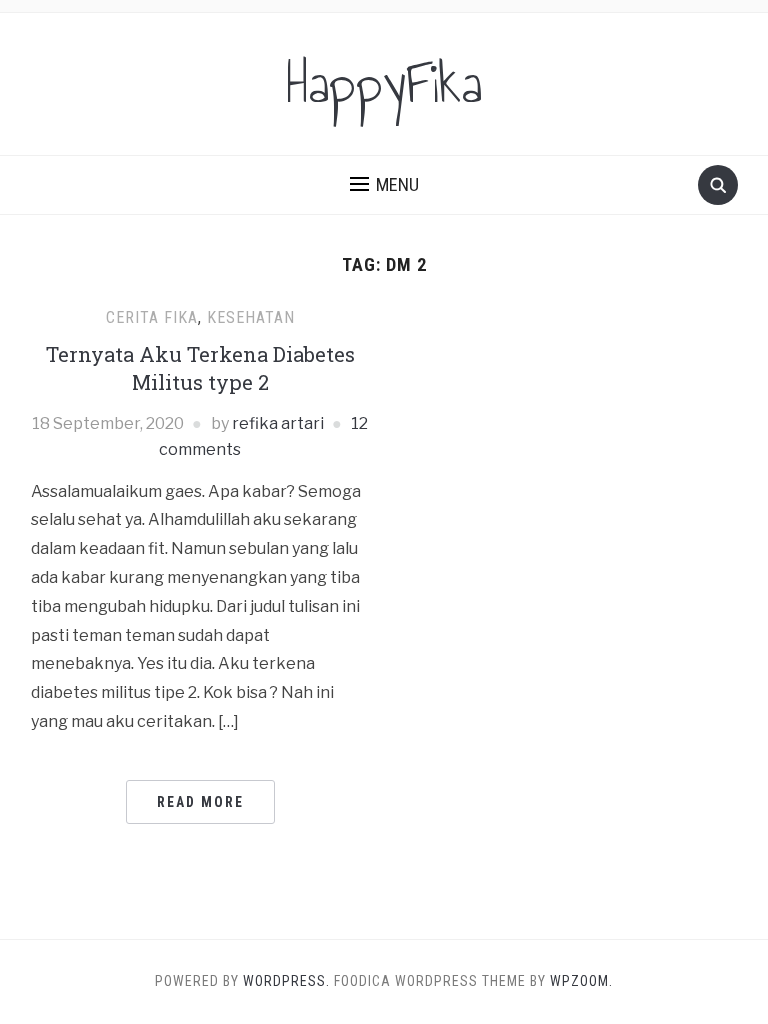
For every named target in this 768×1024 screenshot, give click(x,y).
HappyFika (384, 84)
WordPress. (286, 981)
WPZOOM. (581, 981)
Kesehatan (251, 317)
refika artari (278, 423)
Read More (200, 802)
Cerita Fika (152, 317)
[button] (384, 185)
